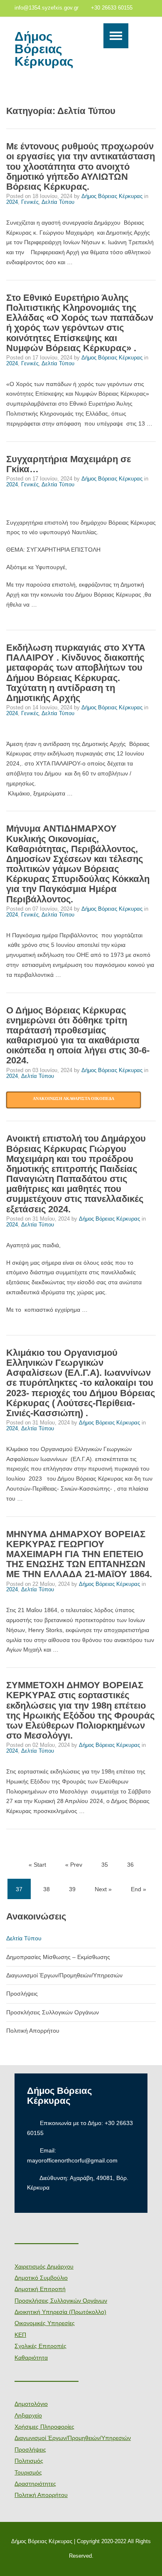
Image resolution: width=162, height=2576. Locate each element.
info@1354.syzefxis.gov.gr (47, 8)
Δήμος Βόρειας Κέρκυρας (44, 49)
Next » (103, 1889)
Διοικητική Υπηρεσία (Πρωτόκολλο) (60, 2312)
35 (105, 1865)
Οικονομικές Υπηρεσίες (45, 2323)
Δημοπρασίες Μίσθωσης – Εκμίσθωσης (58, 1957)
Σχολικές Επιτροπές (40, 2346)
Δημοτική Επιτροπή (40, 2289)
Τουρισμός (28, 2472)
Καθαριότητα (31, 2358)
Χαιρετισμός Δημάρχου (44, 2266)
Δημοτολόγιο (31, 2404)
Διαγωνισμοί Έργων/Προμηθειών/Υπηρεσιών (64, 1975)
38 (47, 1889)
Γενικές (30, 202)
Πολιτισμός (29, 2461)
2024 (12, 202)
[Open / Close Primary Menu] (116, 36)
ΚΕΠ (20, 2335)
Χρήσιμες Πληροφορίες (44, 2427)
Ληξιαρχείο (28, 2415)
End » (139, 1889)
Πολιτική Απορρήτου (33, 2031)
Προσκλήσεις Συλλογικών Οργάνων (53, 2012)
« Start (37, 1865)
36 (130, 1865)
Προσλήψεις (22, 1994)
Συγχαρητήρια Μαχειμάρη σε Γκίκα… (69, 464)
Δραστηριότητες (35, 2484)
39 (72, 1889)
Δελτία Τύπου (58, 202)
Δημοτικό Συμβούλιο (41, 2278)
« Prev (74, 1865)
